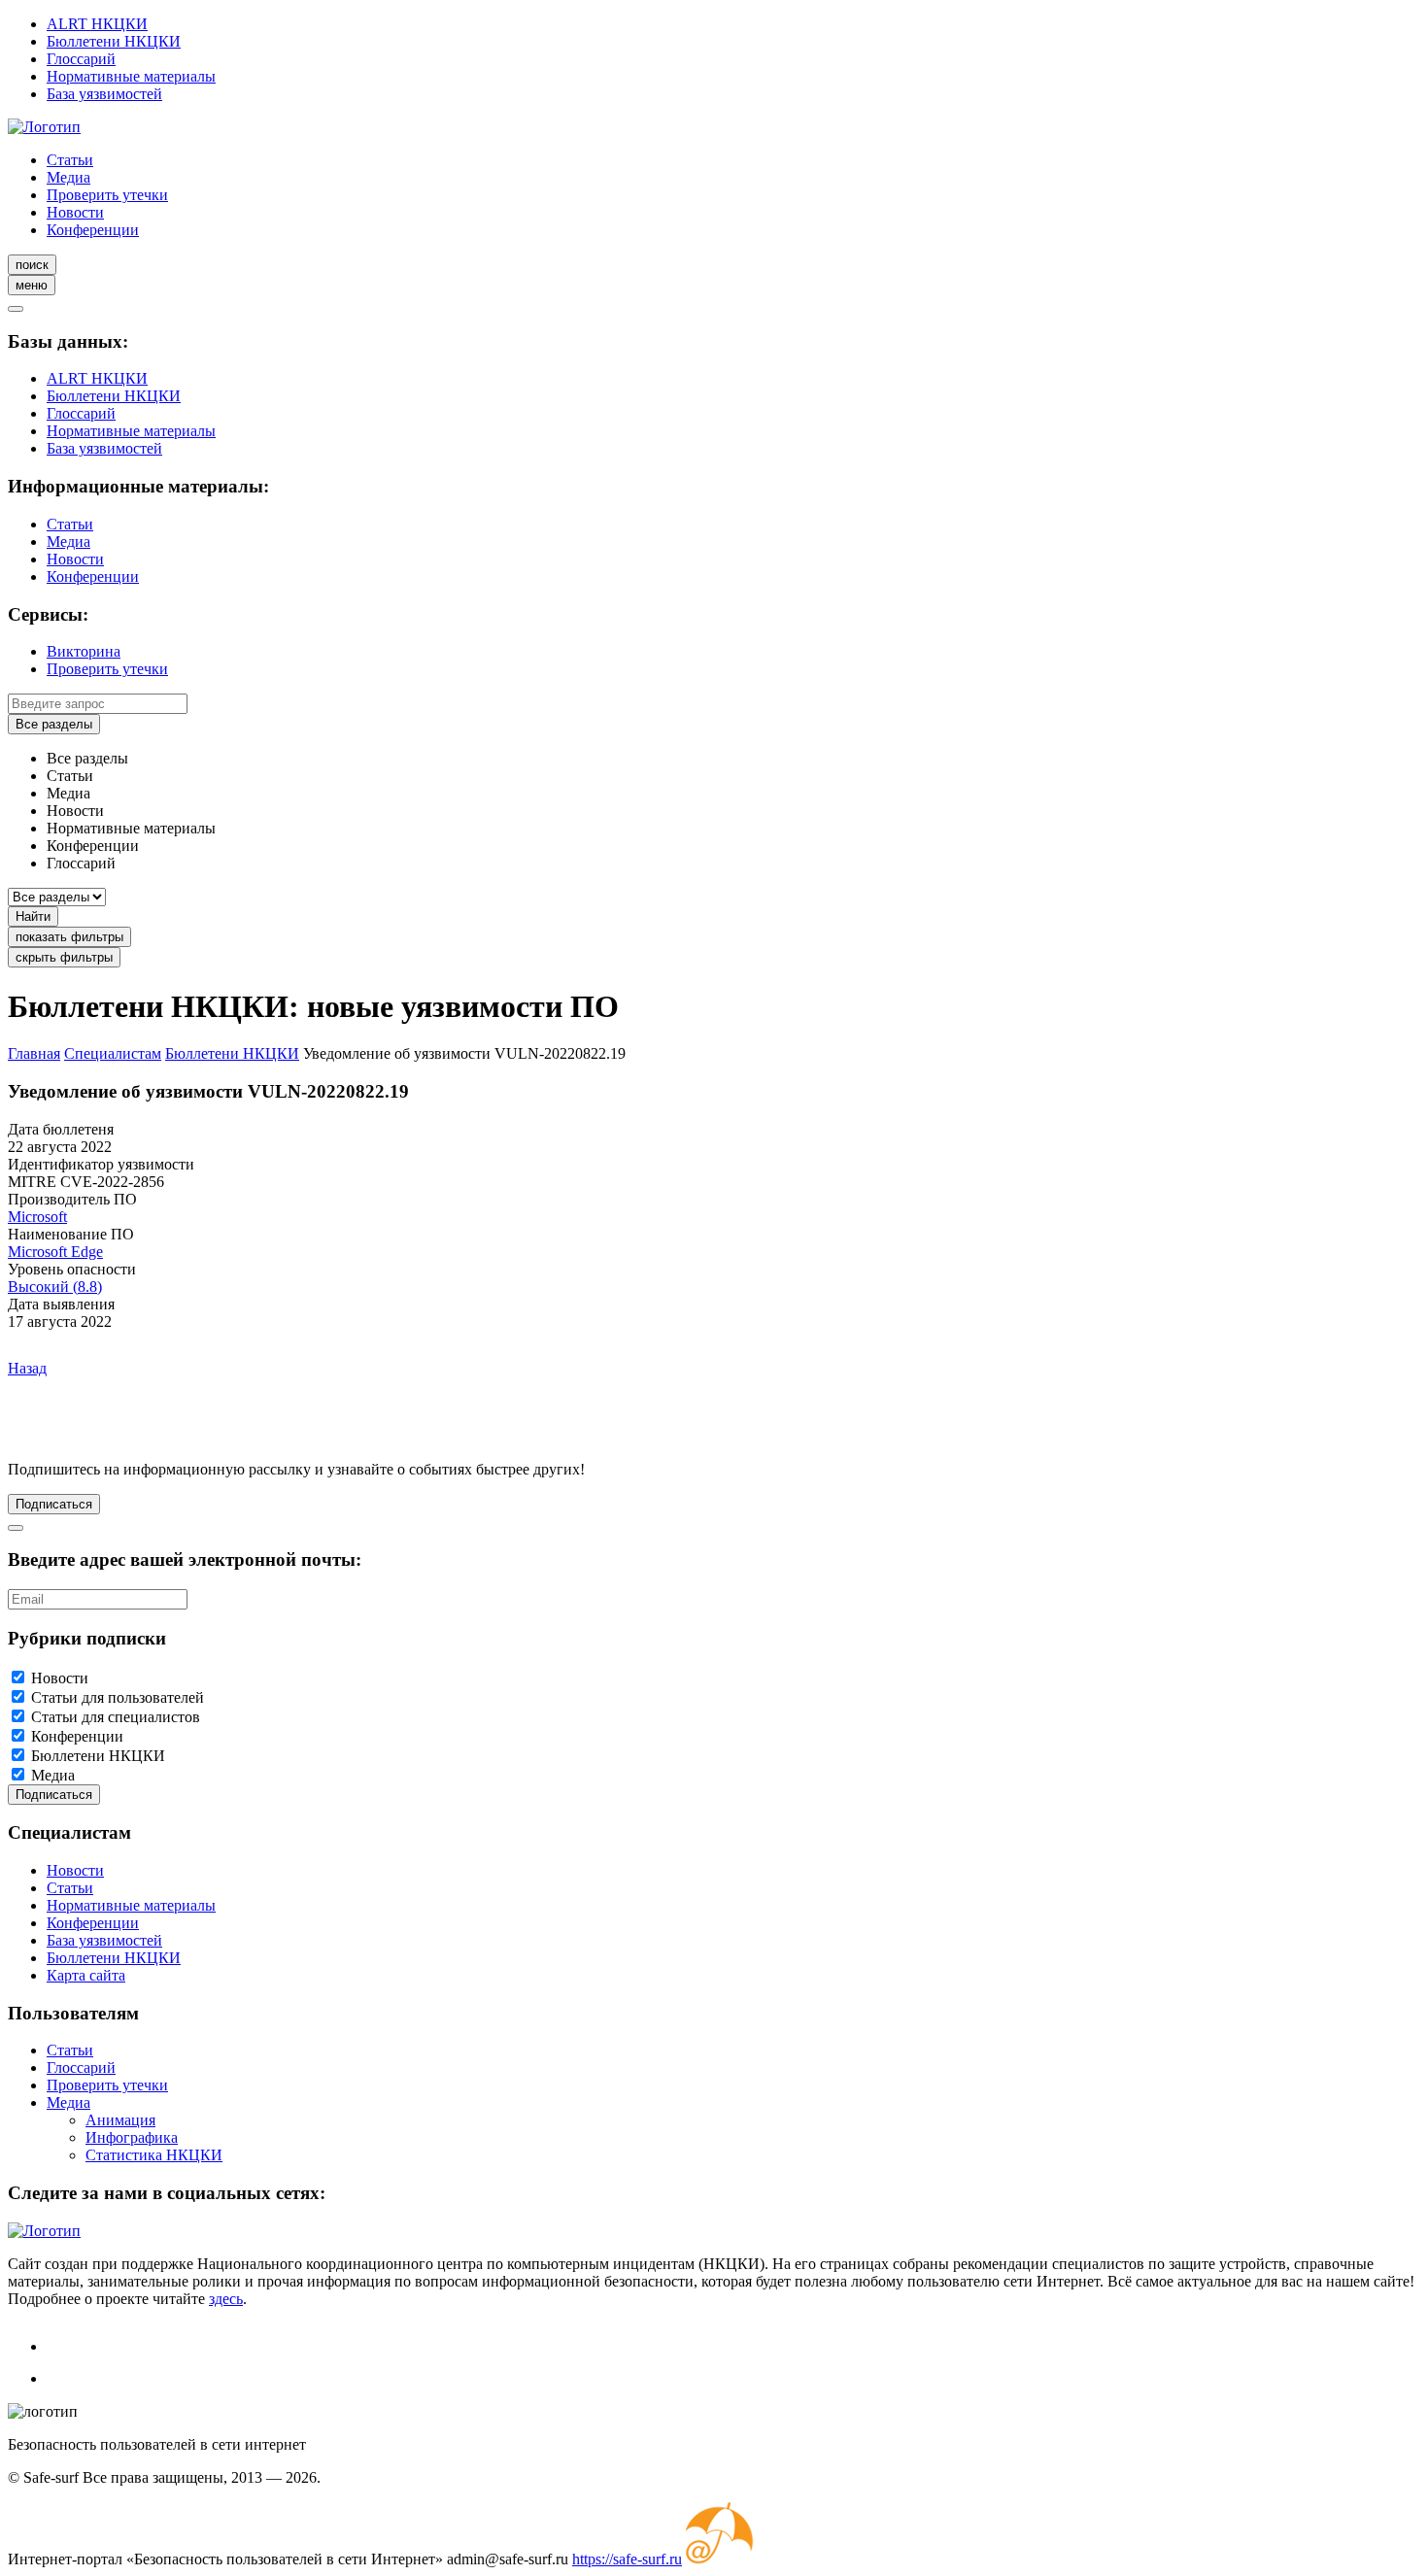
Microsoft (37, 1217)
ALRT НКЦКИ (97, 24)
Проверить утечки (107, 195)
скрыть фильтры (64, 957)
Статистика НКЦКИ (154, 2155)
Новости (75, 212)
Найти (33, 916)
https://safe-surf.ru (627, 2559)
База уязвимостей (104, 94)
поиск (32, 265)
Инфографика (132, 2137)
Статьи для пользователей (118, 1697)
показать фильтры (69, 937)
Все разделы (54, 724)
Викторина (84, 651)
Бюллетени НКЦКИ (114, 41)
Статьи (70, 160)
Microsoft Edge (55, 1252)
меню (32, 285)
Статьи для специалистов (116, 1717)
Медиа (68, 177)
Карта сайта (86, 1975)
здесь (226, 2299)
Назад (27, 1368)
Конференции (93, 230)
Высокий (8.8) (55, 1287)
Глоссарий (81, 59)
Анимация (120, 2120)
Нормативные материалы (131, 76)
